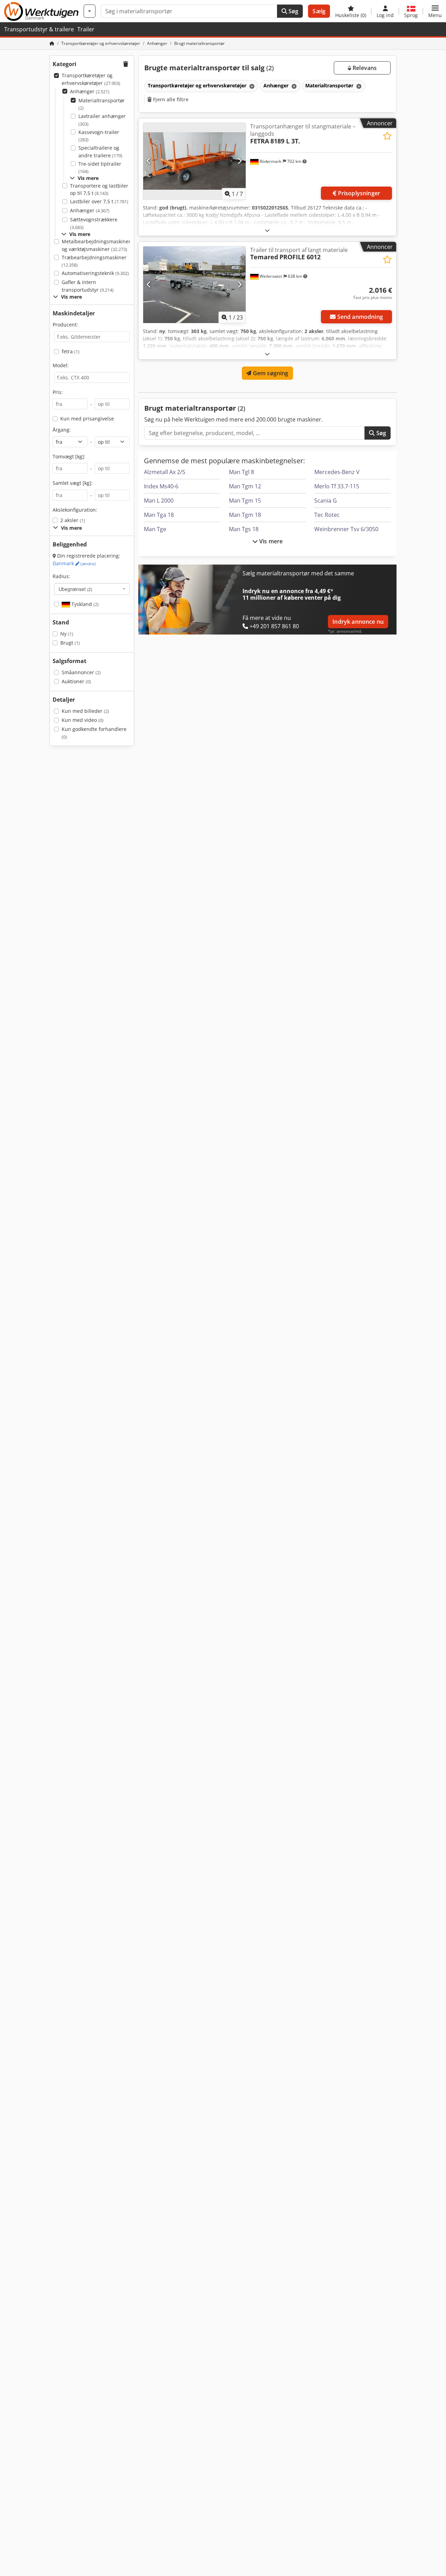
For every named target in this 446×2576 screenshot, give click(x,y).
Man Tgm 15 (245, 501)
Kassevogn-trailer (99, 136)
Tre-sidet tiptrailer (100, 168)
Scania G (326, 501)
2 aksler (73, 520)
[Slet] (251, 86)
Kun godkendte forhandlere (94, 733)
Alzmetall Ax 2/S (165, 472)
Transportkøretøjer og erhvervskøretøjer (91, 79)
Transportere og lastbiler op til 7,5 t (99, 190)
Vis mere (270, 541)
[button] (435, 11)
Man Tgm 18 (245, 515)
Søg (293, 11)
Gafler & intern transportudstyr (88, 286)
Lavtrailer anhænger (102, 120)
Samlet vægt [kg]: (73, 483)
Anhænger (90, 91)
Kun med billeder (85, 711)
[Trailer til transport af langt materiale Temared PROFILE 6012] (194, 285)
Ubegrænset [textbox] (75, 589)
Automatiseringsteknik (95, 273)
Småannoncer (81, 672)
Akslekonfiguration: (75, 510)
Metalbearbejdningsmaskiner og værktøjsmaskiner (96, 245)
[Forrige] (149, 161)
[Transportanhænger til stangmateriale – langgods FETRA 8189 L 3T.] (194, 161)
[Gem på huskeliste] (387, 136)
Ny (67, 634)
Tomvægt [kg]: (69, 456)
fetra (71, 351)
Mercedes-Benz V (337, 472)
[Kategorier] (90, 11)
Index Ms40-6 (161, 486)
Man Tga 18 (159, 515)
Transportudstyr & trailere (39, 29)
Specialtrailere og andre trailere (100, 152)
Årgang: (62, 430)
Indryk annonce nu (358, 622)
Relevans (364, 68)
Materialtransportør (102, 104)
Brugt (70, 643)
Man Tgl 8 (241, 472)
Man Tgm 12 (245, 486)
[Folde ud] (267, 230)
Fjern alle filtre (170, 99)
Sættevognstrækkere (94, 223)
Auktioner (76, 681)
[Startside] (52, 43)
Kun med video (83, 720)
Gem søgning (270, 373)
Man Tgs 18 (244, 529)
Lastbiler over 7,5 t (99, 201)
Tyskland (84, 604)
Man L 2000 (159, 501)
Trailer (86, 29)
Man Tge (155, 529)
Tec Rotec (327, 515)
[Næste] (240, 161)
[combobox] (92, 589)
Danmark (74, 563)
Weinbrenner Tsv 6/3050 (346, 529)
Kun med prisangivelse (87, 419)
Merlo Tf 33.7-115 (337, 486)
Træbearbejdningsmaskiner (94, 261)
